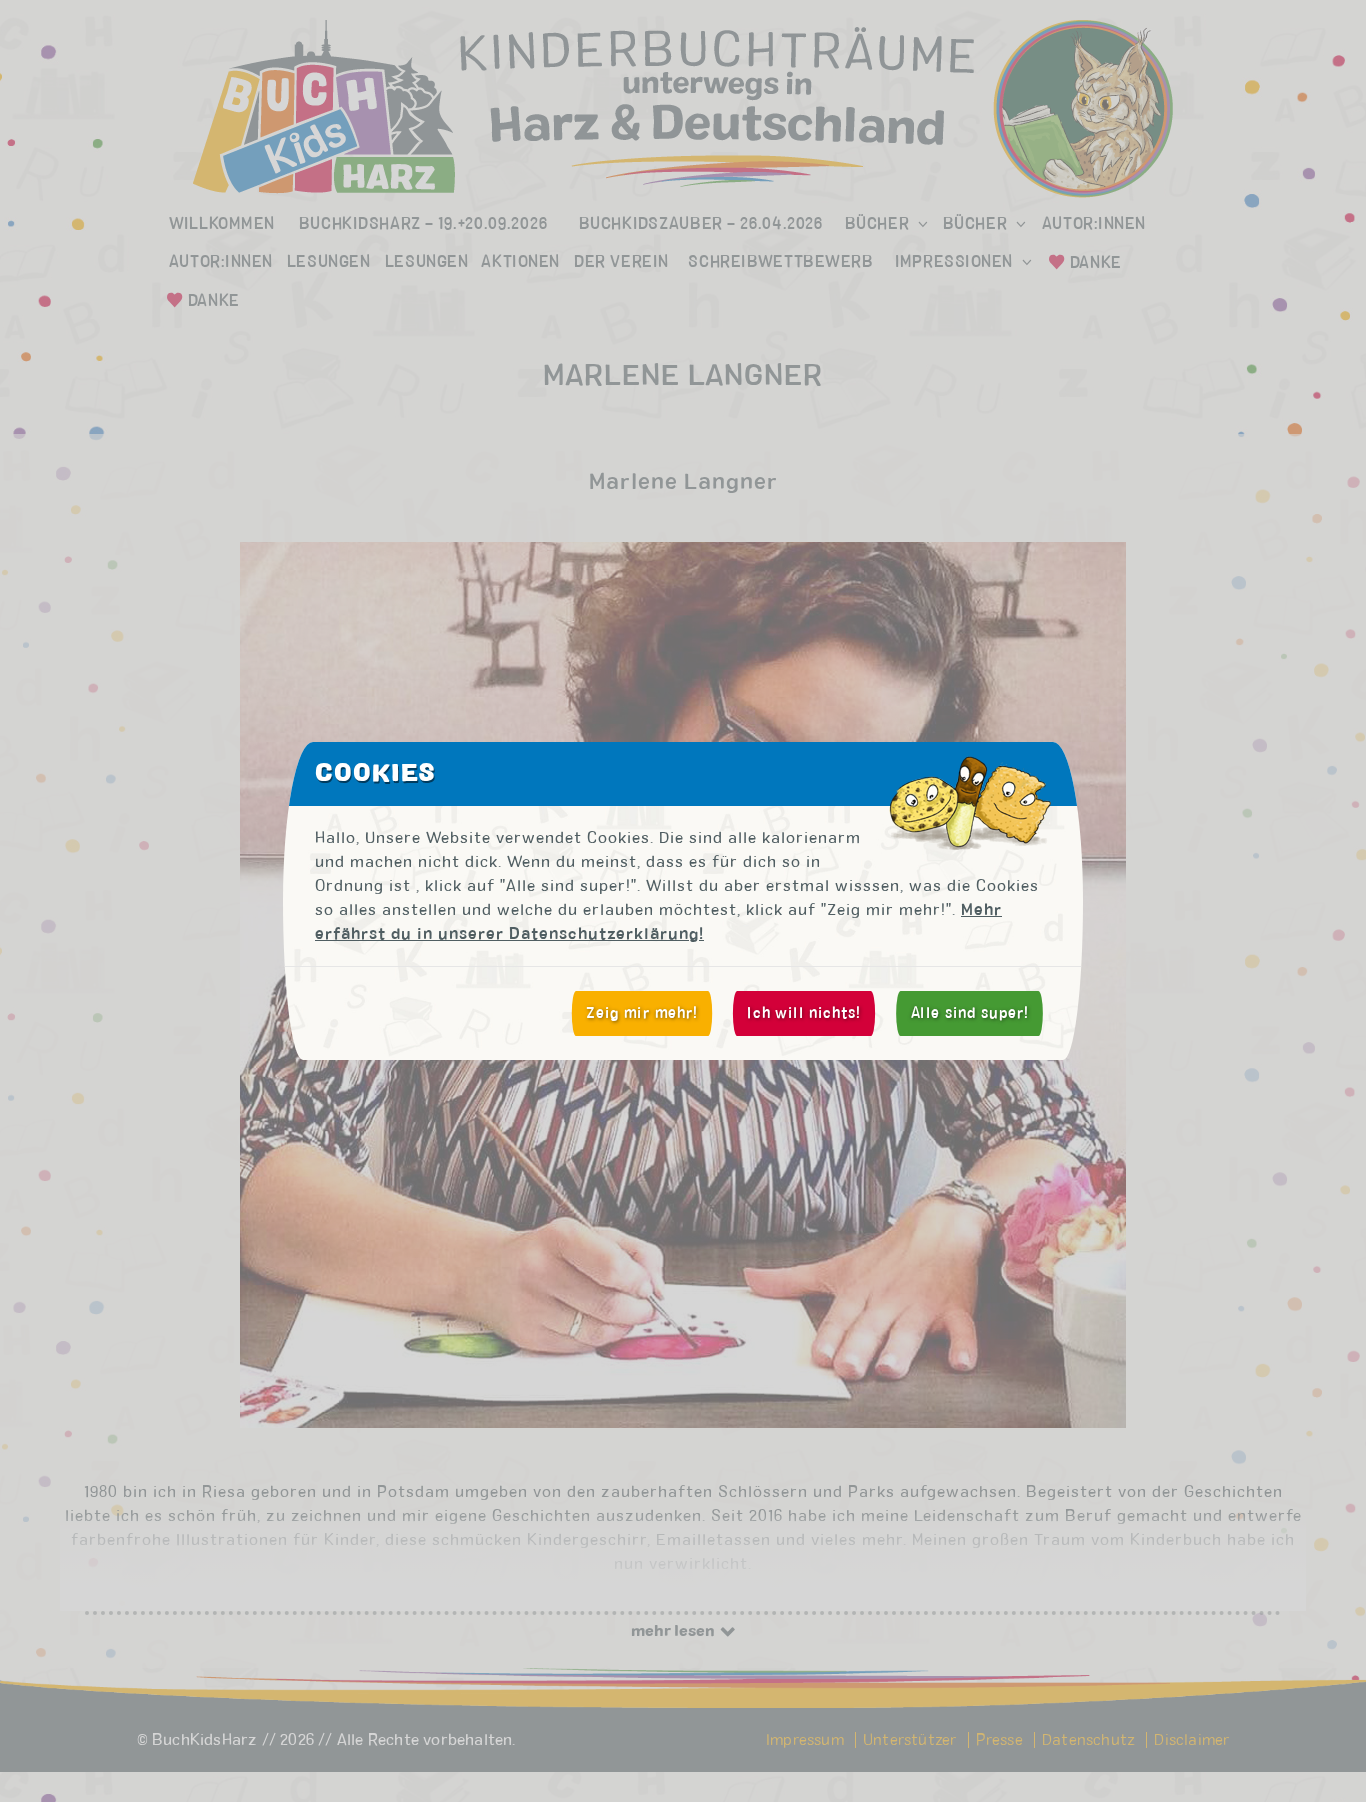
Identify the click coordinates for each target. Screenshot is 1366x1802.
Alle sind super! (970, 1013)
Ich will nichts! (803, 1013)
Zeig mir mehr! (642, 1013)
